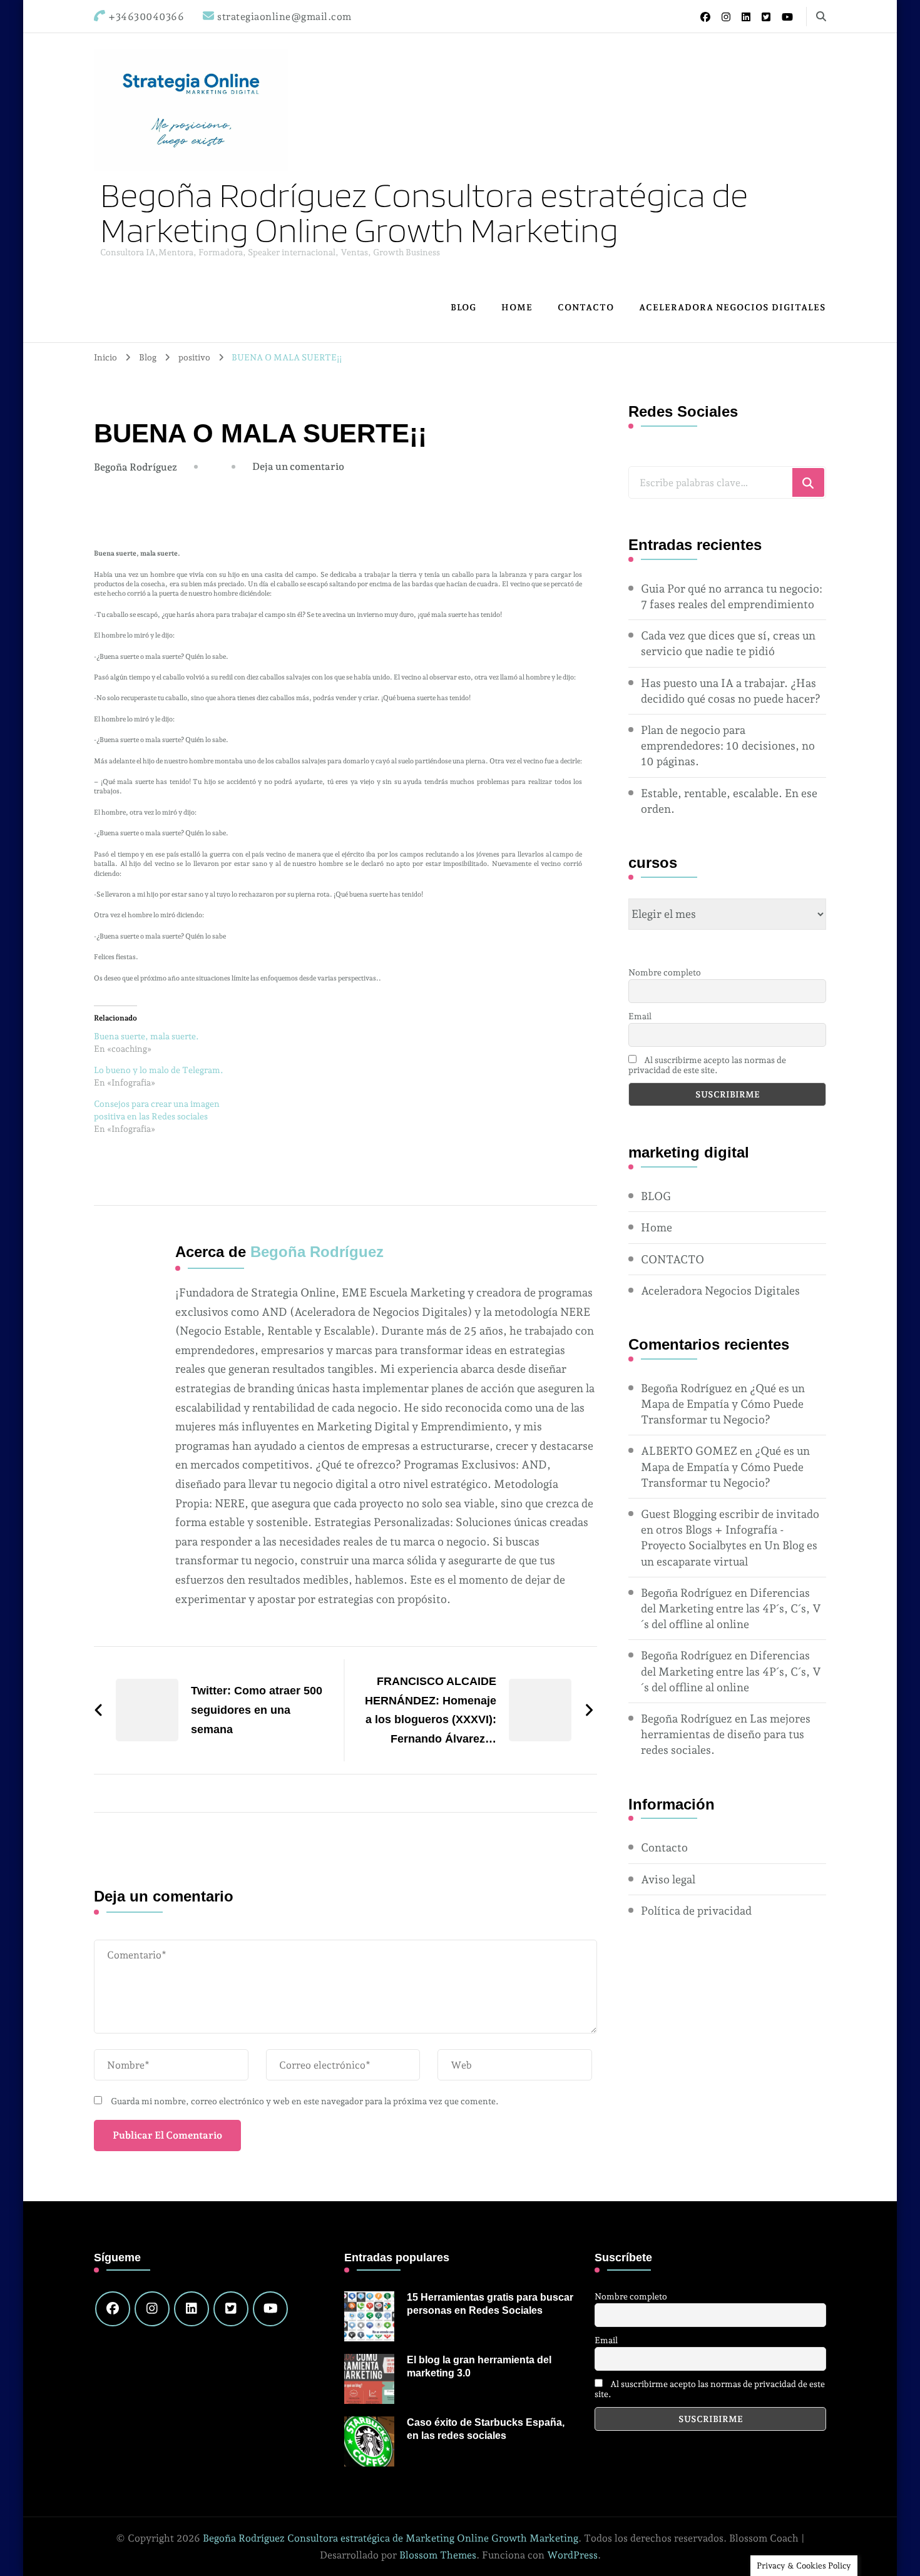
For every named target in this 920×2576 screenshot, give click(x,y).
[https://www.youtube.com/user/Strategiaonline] (270, 2309)
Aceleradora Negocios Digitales (733, 307)
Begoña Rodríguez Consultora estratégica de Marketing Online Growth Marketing (424, 212)
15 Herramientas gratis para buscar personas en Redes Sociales (490, 2304)
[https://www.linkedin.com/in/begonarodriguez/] (192, 2309)
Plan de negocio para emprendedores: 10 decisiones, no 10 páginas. (728, 746)
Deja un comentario (298, 466)
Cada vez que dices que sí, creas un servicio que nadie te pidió (728, 643)
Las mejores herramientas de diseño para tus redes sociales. (726, 1734)
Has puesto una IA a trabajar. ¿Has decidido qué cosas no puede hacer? (731, 691)
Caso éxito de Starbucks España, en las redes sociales (486, 2429)
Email (640, 1016)
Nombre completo (665, 972)
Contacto (664, 1847)
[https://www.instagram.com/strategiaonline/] (152, 2309)
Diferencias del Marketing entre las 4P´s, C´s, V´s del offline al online (731, 1608)
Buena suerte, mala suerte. (146, 1036)
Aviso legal (668, 1879)
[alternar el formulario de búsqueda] (821, 17)
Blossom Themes (438, 2555)
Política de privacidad (696, 1911)
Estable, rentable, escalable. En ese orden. (729, 801)
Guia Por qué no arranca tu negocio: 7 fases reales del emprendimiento (732, 596)
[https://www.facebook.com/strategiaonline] (113, 2309)
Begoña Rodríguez (135, 467)
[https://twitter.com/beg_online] (231, 2309)
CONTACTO (586, 307)
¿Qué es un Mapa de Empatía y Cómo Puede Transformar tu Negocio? (723, 1404)
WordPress (572, 2555)
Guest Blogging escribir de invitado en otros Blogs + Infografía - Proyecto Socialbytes (730, 1530)
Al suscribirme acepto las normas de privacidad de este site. (707, 1065)
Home (517, 307)
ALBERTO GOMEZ (689, 1451)
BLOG (463, 307)
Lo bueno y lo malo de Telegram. (159, 1070)
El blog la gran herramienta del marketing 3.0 (479, 2366)
